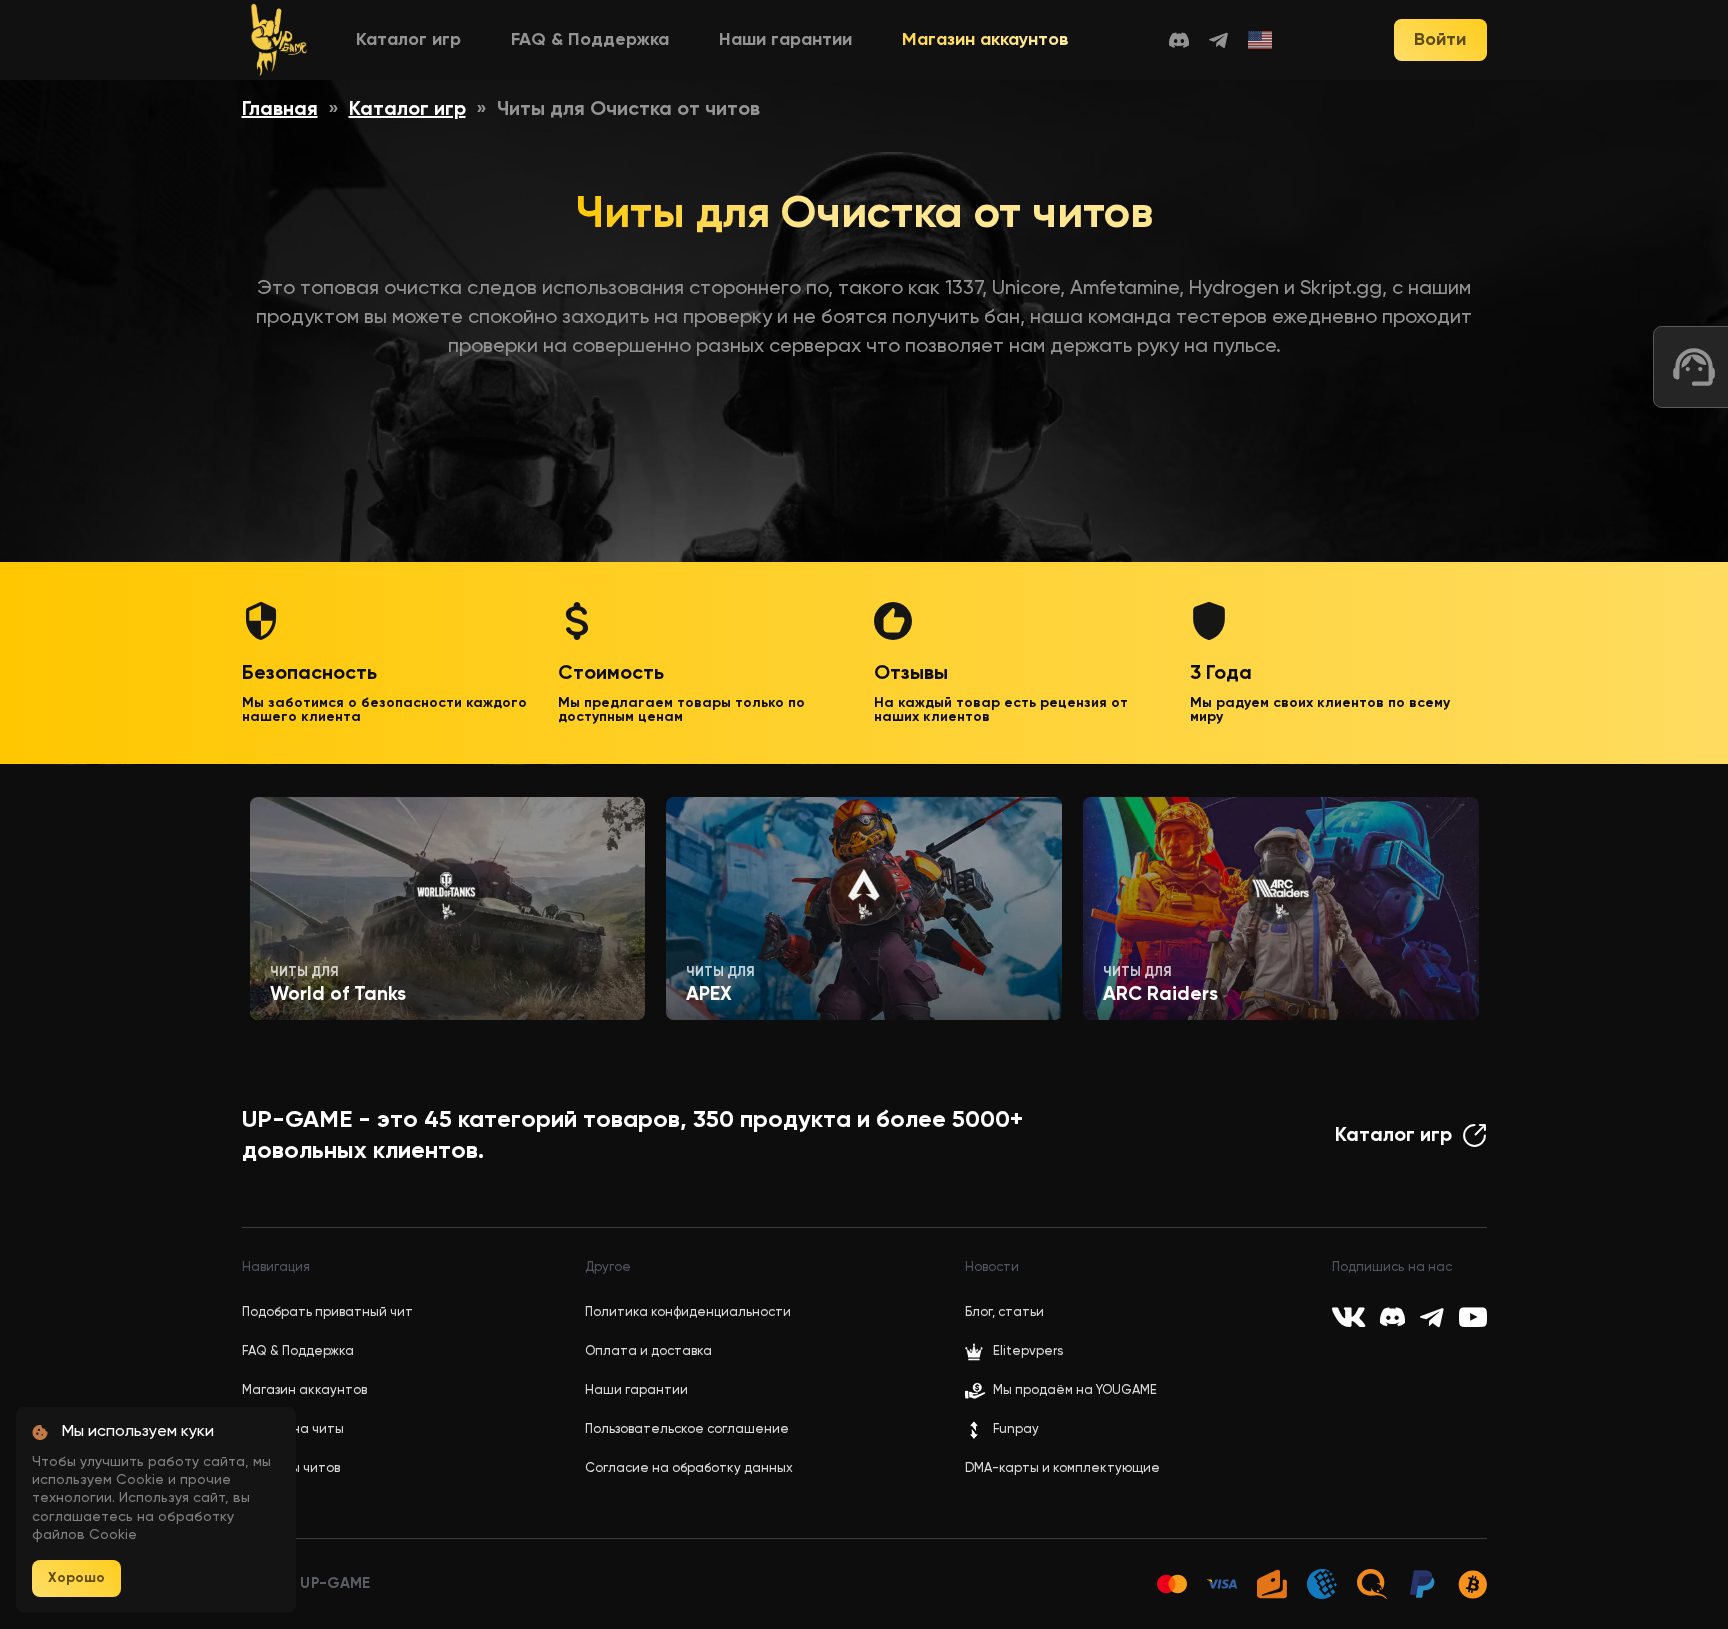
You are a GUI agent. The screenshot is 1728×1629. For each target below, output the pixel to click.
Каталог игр (408, 40)
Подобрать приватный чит (327, 1312)
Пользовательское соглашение (687, 1429)
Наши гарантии (785, 40)
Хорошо (76, 1578)
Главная (280, 110)
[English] (1261, 40)
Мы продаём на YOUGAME (1075, 1390)
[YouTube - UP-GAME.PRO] (1473, 1317)
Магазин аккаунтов (985, 40)
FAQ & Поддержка (590, 40)
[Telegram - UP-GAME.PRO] (1218, 40)
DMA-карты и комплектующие (1062, 1468)
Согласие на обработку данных (689, 1468)
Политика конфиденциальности (688, 1312)
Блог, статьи (1004, 1312)
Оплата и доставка (648, 1351)
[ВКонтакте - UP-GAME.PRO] (1348, 1317)
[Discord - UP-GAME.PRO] (1179, 40)
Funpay (1016, 1429)
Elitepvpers (1028, 1351)
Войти (1440, 40)
